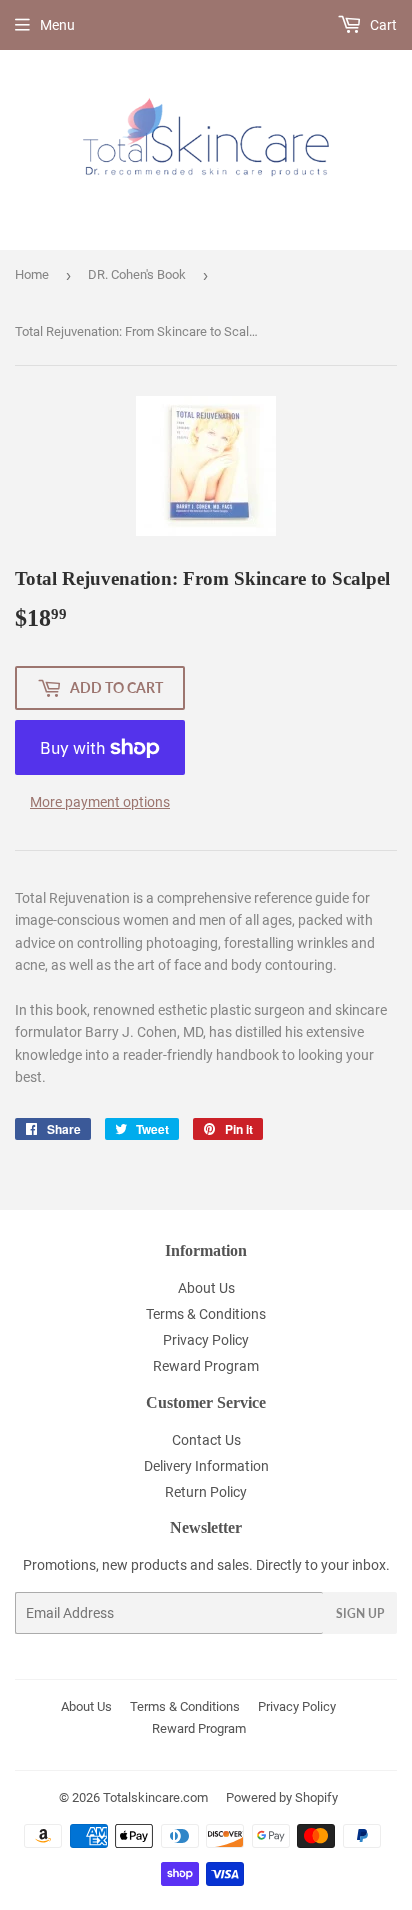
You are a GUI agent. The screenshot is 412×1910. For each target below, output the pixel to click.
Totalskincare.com (155, 1797)
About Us (206, 1288)
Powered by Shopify (282, 1797)
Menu (57, 25)
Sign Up (360, 1613)
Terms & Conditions (206, 1314)
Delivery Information (206, 1466)
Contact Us (206, 1440)
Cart (382, 25)
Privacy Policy (206, 1340)
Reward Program (206, 1366)
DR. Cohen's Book (137, 274)
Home (32, 274)
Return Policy (206, 1492)
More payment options (100, 802)
